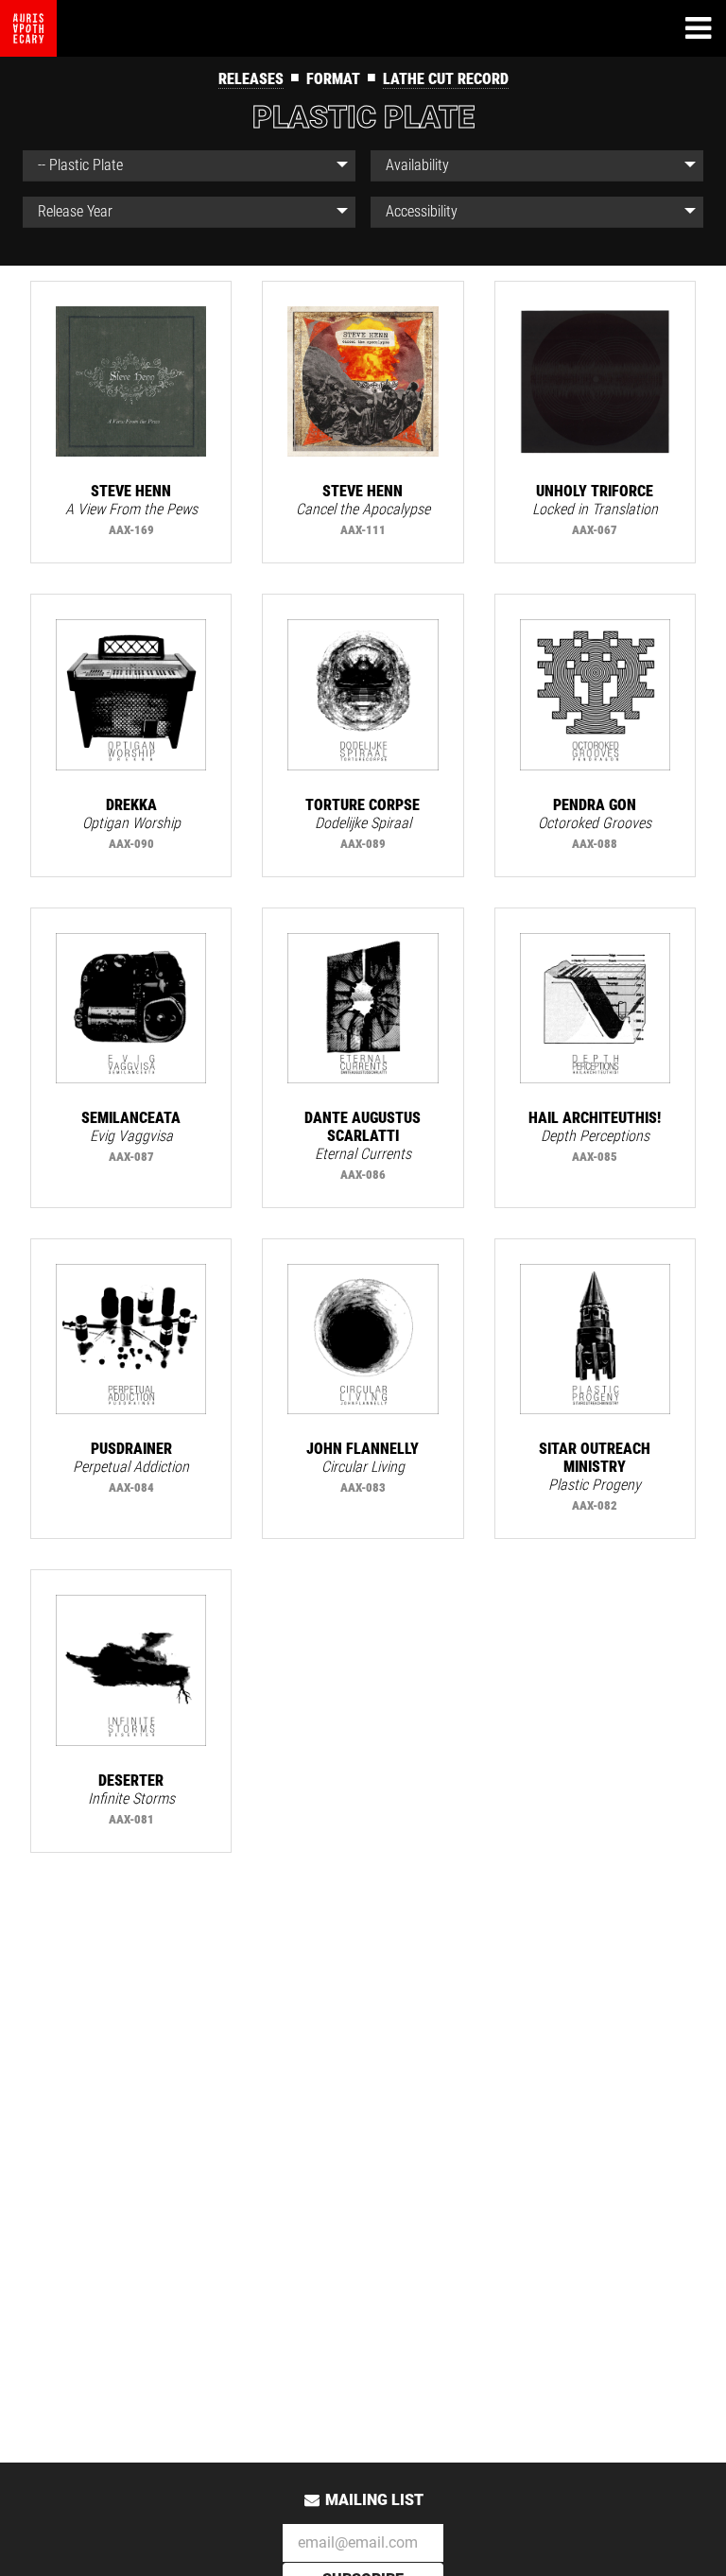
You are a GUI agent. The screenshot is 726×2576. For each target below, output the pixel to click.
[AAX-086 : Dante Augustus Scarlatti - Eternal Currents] (363, 1008)
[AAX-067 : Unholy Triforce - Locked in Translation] (595, 381)
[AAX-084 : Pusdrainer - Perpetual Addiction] (131, 1339)
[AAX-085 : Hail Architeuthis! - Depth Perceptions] (595, 1008)
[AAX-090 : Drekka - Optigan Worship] (131, 694)
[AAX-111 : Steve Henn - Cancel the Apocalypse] (363, 381)
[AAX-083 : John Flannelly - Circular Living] (363, 1339)
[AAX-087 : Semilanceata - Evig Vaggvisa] (131, 1008)
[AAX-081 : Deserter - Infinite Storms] (131, 1670)
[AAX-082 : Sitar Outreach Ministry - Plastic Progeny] (595, 1339)
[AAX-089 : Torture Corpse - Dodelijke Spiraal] (363, 694)
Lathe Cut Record (446, 79)
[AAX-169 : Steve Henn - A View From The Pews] (131, 381)
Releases (251, 79)
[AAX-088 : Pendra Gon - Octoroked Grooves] (595, 694)
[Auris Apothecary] (28, 28)
